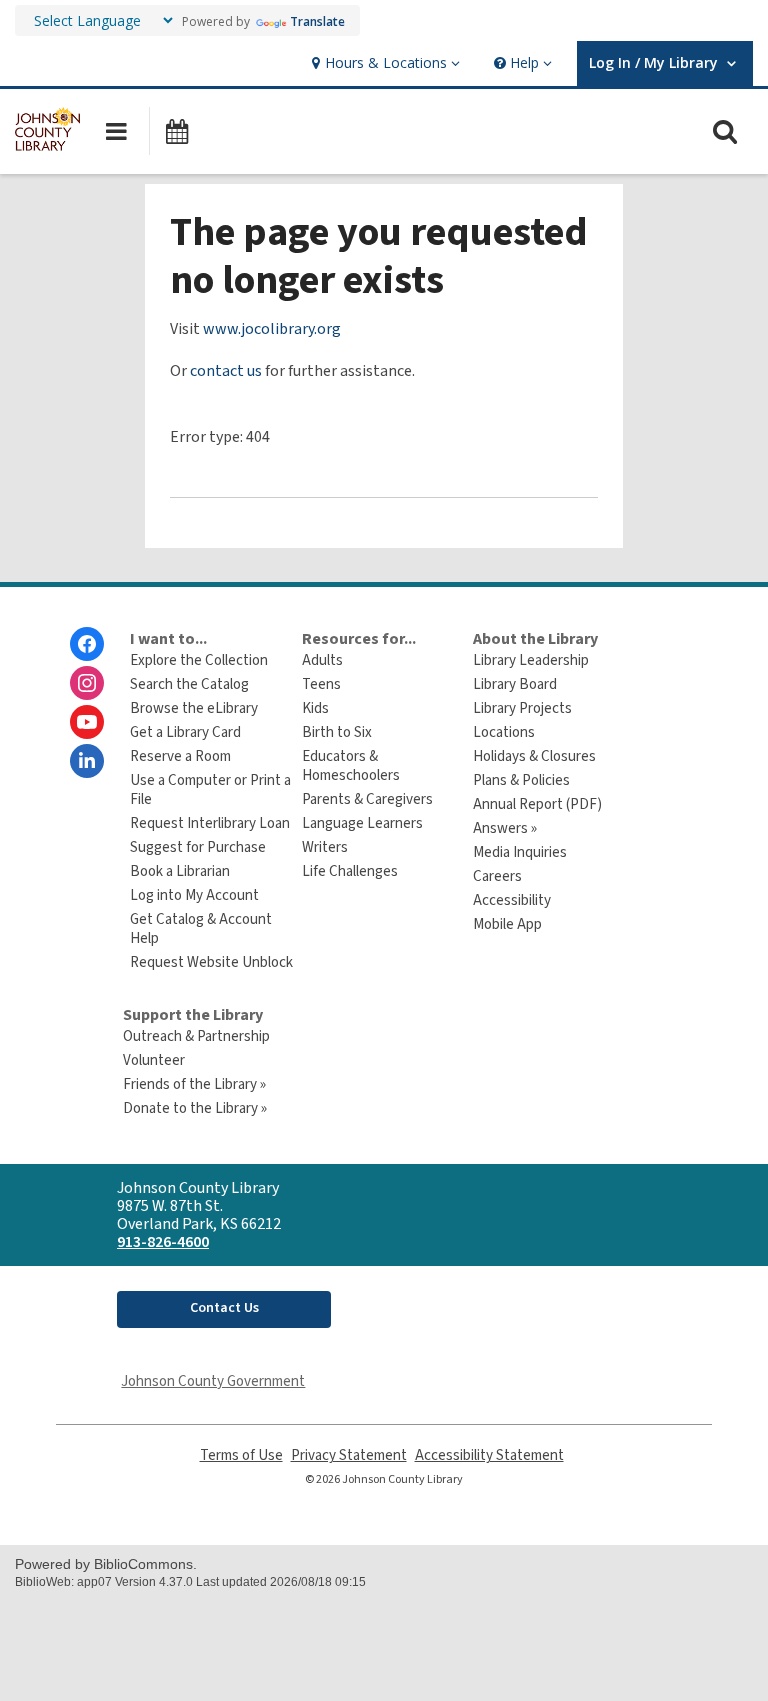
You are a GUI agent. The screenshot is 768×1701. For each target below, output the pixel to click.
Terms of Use (241, 1455)
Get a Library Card (185, 732)
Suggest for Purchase (198, 847)
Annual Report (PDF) (537, 804)
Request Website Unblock (211, 962)
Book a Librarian (180, 871)
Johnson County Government (213, 1381)
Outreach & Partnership (196, 1036)
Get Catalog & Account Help (201, 929)
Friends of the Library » (194, 1084)
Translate (317, 21)
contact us (226, 371)
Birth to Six (337, 732)
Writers (325, 847)
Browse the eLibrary (194, 708)
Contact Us (224, 1308)
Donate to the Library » (195, 1108)
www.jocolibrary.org (272, 329)
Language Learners (362, 823)
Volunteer (154, 1060)
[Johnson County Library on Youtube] (87, 722)
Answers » (505, 828)
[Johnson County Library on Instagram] (87, 683)
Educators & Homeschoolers (351, 766)
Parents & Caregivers (367, 799)
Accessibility (512, 900)
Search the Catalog (189, 684)
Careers (497, 876)
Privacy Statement (349, 1455)
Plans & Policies (521, 780)
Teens (321, 684)
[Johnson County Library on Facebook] (87, 644)
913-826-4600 (163, 1242)
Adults (322, 660)
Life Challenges (350, 871)
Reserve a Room (180, 756)
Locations (504, 732)
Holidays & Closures (534, 756)
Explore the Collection (199, 660)
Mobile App (507, 924)
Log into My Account (194, 895)
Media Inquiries (520, 852)
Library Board (515, 684)
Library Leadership (531, 660)
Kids (315, 708)
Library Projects (522, 708)
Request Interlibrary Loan (210, 823)
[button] (383, 63)
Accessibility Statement (489, 1455)
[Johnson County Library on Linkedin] (87, 761)
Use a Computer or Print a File (210, 790)
